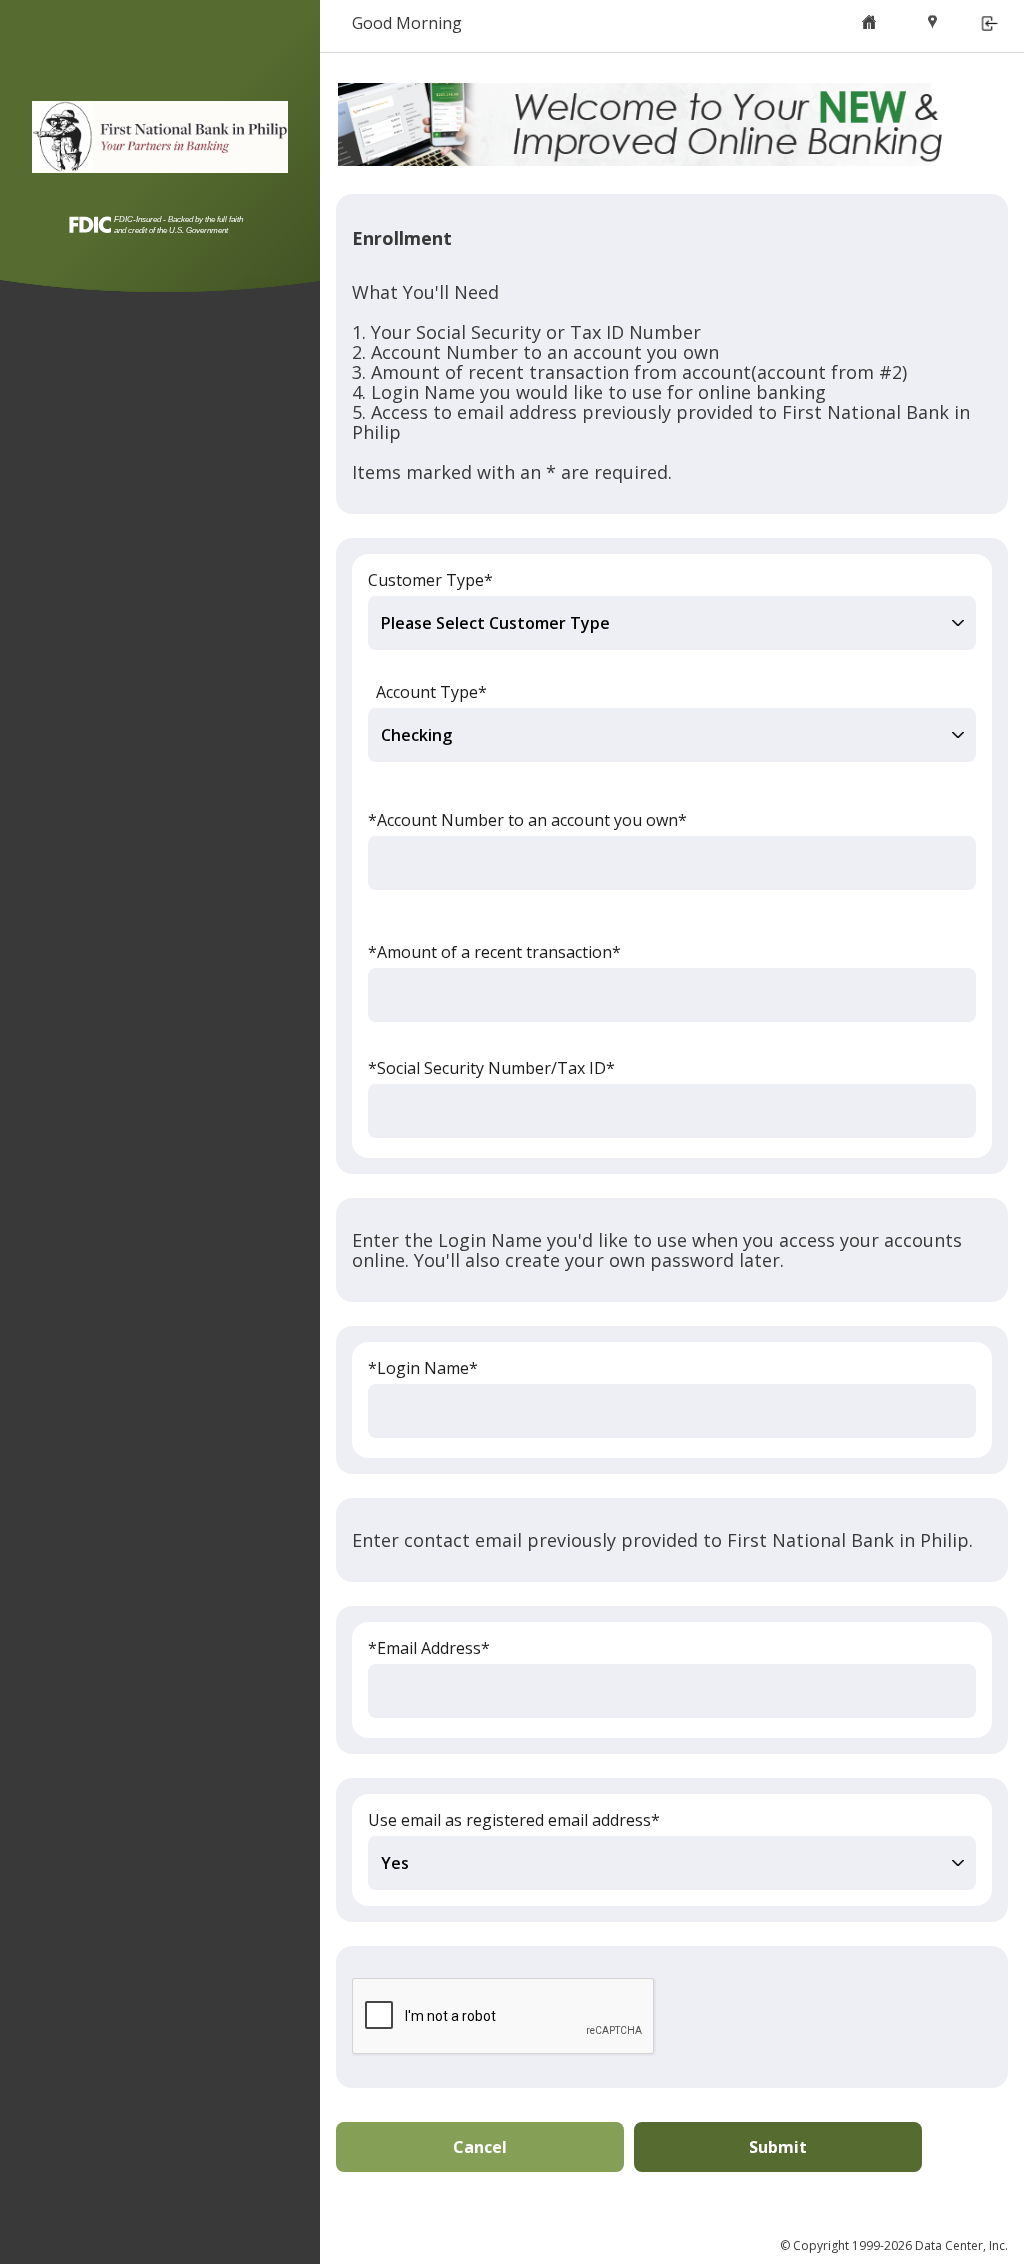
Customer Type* (430, 580)
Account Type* (431, 692)
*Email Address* (429, 1648)
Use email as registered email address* (514, 1820)
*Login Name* (423, 1368)
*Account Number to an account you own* (527, 820)
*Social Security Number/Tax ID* (491, 1068)
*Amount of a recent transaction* (494, 952)
